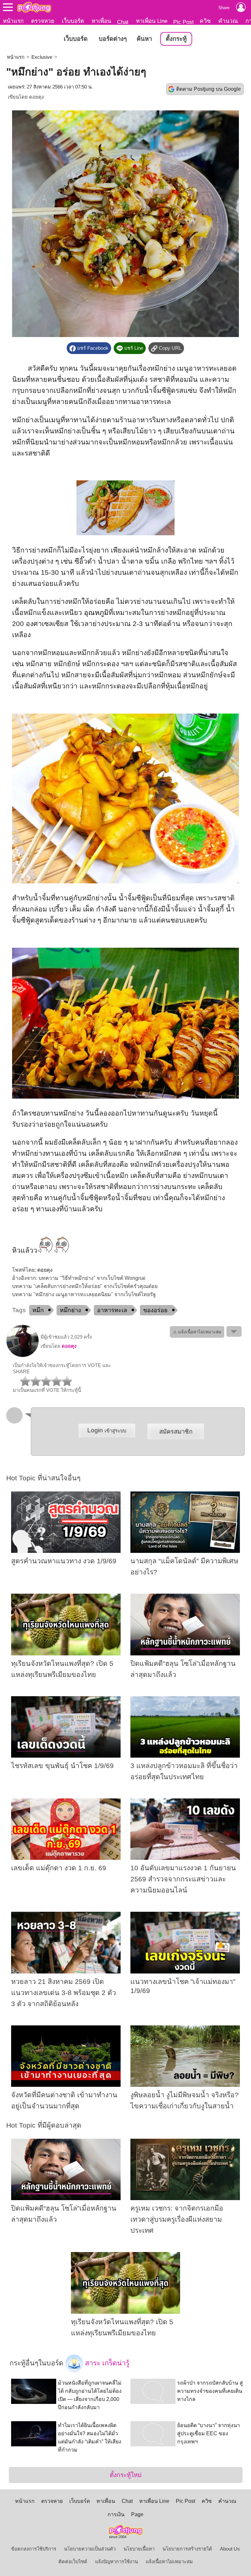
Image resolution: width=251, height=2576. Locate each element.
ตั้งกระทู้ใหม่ (126, 2475)
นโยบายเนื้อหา (139, 2549)
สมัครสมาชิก (176, 1432)
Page (137, 2514)
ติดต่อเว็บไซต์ (73, 2562)
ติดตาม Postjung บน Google (209, 89)
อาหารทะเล (112, 1310)
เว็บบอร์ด (73, 21)
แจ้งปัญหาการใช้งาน (117, 2562)
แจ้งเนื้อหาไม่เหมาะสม (169, 2562)
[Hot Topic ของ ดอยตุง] (23, 1356)
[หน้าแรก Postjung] (34, 7)
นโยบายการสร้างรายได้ (187, 2549)
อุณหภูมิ (96, 613)
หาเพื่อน (101, 21)
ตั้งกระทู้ (176, 39)
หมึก (38, 1310)
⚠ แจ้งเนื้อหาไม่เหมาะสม (197, 1332)
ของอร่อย (155, 1310)
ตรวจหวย (43, 21)
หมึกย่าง (70, 1310)
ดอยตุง (36, 97)
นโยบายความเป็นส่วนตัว (90, 2549)
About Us (230, 2549)
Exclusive (42, 57)
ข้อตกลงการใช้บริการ (34, 2549)
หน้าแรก (13, 21)
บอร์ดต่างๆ (113, 39)
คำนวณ (228, 21)
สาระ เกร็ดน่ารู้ (106, 2363)
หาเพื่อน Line (152, 21)
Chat (123, 22)
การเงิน (116, 2514)
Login (107, 1430)
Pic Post (184, 22)
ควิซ (205, 21)
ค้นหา (144, 39)
